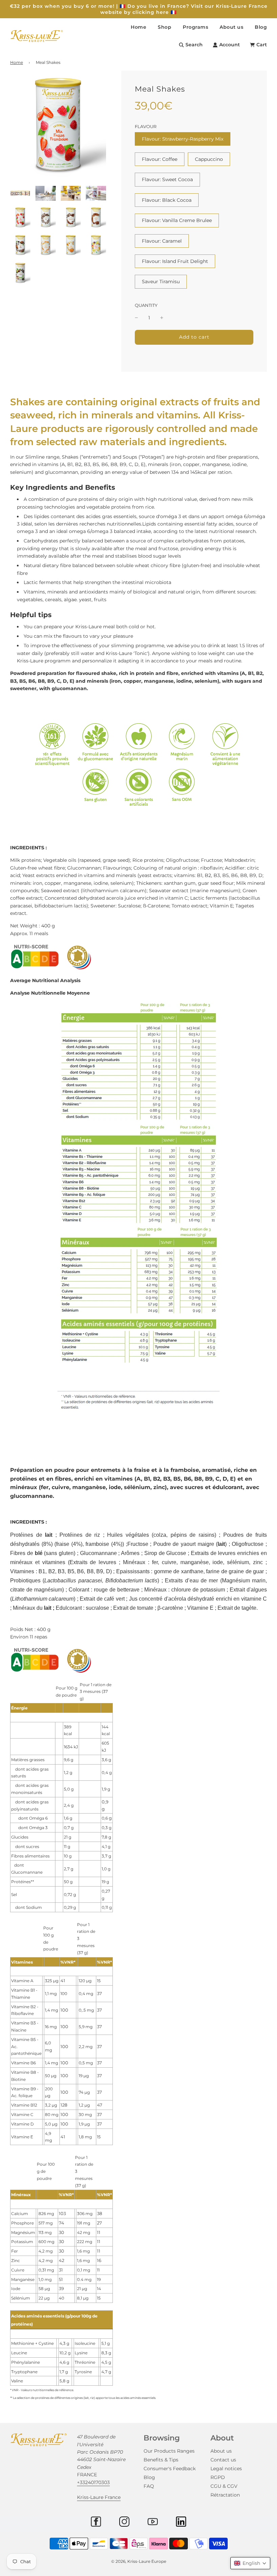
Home (138, 27)
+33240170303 (93, 2482)
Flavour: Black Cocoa (167, 200)
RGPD (218, 2477)
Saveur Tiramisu (161, 282)
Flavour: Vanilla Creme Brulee (177, 220)
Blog (261, 27)
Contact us (223, 2460)
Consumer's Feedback (170, 2469)
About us (221, 2451)
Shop (165, 27)
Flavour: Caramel (162, 241)
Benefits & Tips (161, 2460)
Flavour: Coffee (160, 159)
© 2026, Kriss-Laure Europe (139, 2561)
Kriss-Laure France (99, 2497)
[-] (136, 318)
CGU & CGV (224, 2486)
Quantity (146, 305)
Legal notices (226, 2469)
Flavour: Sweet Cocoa (167, 179)
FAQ (149, 2486)
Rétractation (225, 2495)
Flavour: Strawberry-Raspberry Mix (183, 139)
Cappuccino (209, 159)
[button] (250, 2563)
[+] (162, 318)
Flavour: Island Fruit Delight (175, 261)
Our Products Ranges (169, 2451)
